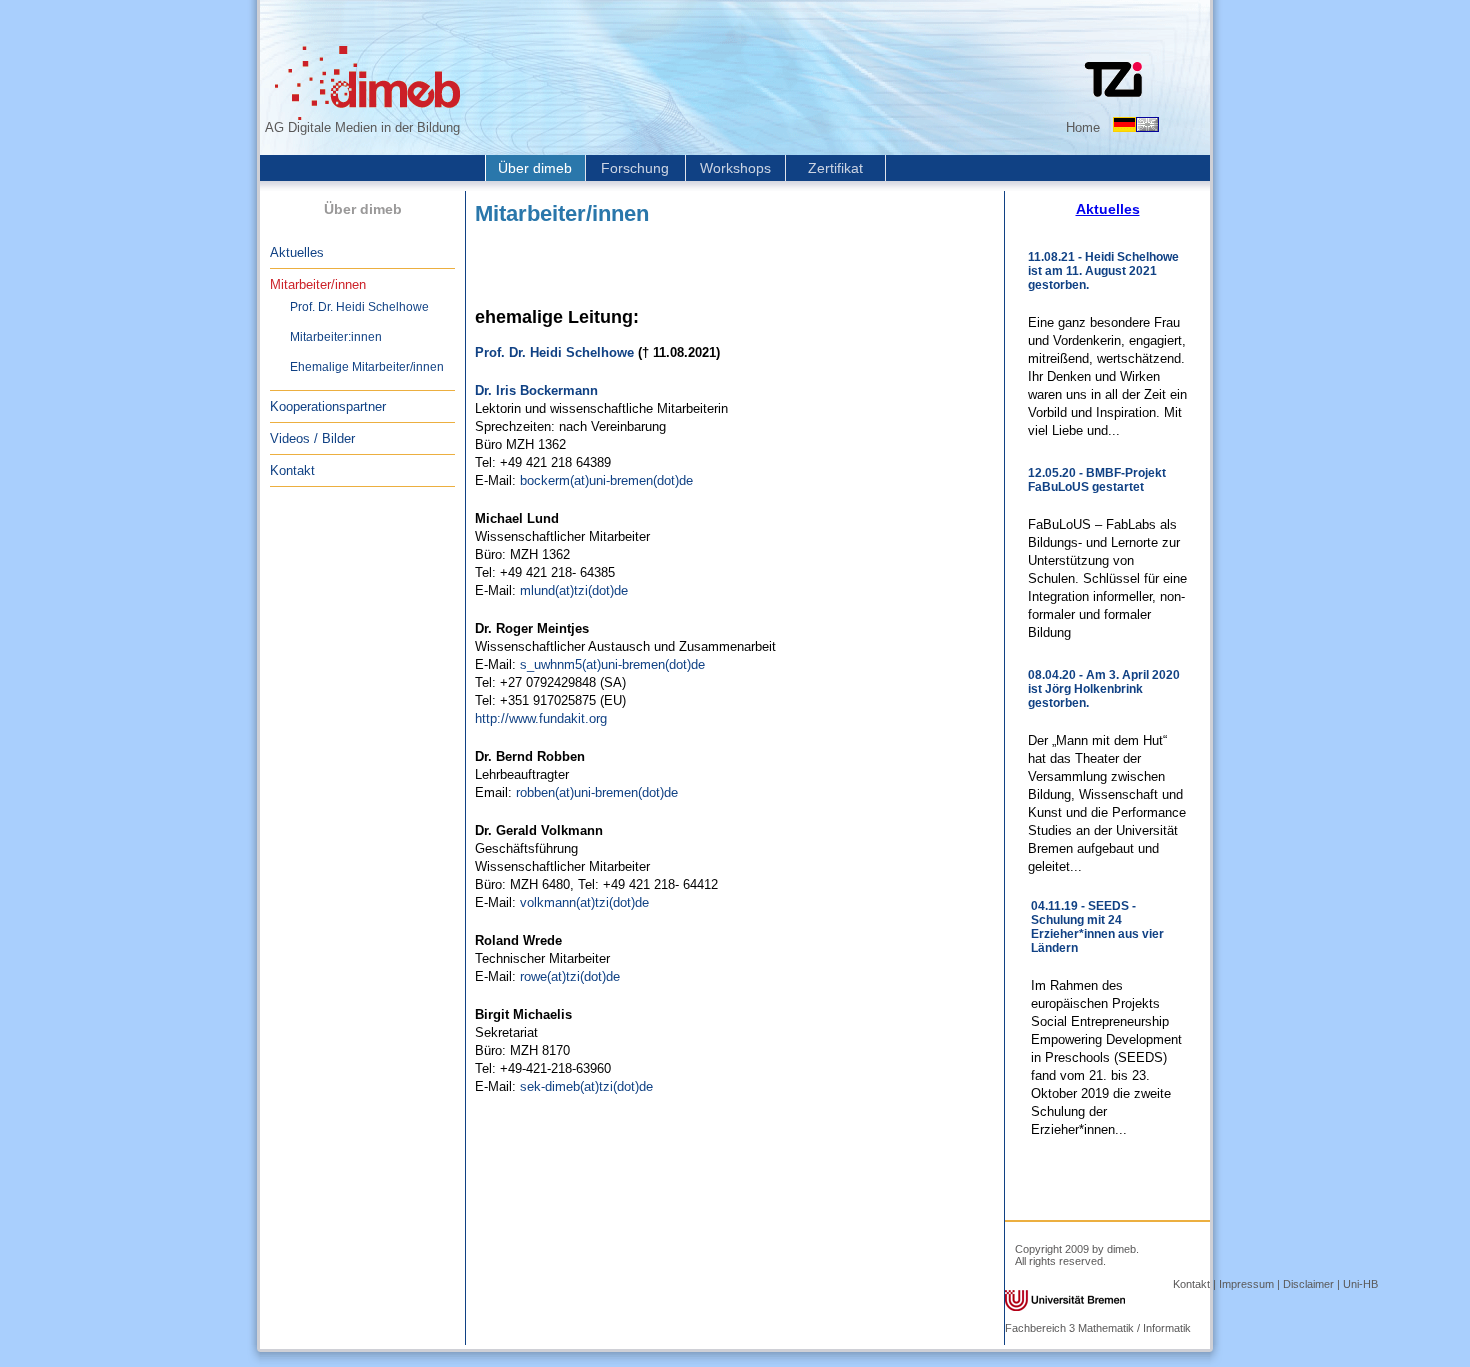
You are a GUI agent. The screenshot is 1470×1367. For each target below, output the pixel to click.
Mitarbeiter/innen (318, 284)
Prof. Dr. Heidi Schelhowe (359, 307)
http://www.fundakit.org (541, 718)
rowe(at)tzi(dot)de (570, 976)
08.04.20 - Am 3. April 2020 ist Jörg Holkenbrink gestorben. (1104, 689)
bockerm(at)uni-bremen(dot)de (606, 480)
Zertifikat (835, 168)
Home (1083, 127)
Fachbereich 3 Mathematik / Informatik (1098, 1328)
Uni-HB (1360, 1284)
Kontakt (292, 470)
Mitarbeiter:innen (336, 337)
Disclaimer (1308, 1284)
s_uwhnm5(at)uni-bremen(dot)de (612, 664)
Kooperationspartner (328, 406)
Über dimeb (535, 168)
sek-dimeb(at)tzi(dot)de (586, 1086)
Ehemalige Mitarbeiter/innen (367, 367)
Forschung (635, 168)
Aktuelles (297, 252)
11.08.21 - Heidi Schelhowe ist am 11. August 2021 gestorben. (1103, 271)
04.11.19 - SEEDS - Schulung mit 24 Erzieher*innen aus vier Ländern (1097, 927)
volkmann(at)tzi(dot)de (584, 902)
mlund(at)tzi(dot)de (574, 590)
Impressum (1246, 1284)
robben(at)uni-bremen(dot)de (597, 792)
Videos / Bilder (312, 438)
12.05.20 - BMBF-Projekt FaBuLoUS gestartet (1097, 480)
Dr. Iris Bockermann (536, 390)
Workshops (735, 168)
